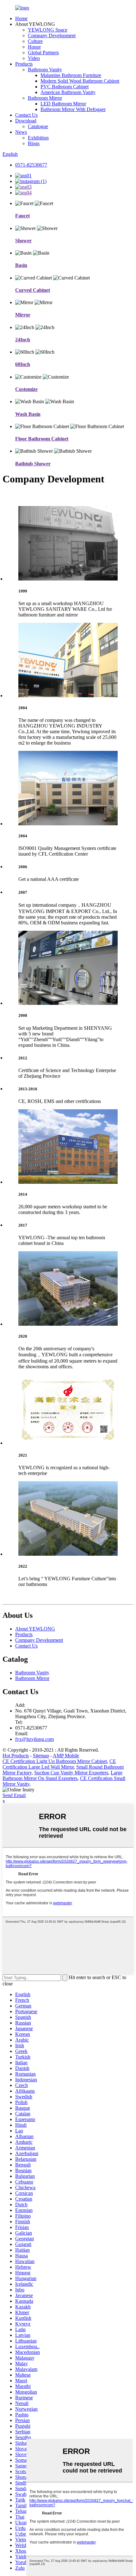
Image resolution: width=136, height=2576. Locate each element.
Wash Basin (28, 414)
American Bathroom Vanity (68, 92)
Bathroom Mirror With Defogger (73, 109)
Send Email (14, 1795)
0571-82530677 (31, 165)
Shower (23, 241)
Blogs (34, 143)
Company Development (52, 35)
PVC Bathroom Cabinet (65, 87)
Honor (34, 47)
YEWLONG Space (48, 30)
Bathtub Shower (33, 464)
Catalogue (38, 126)
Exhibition (38, 138)
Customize (26, 389)
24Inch (23, 340)
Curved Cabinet (33, 290)
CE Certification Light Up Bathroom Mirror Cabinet (55, 1761)
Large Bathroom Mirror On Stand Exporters (62, 1775)
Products (24, 64)
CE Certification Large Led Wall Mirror (59, 1764)
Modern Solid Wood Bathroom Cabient (80, 81)
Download (26, 121)
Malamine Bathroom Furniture (71, 75)
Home (21, 18)
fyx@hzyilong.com (34, 1739)
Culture (35, 41)
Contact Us (26, 115)
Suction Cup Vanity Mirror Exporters (71, 1773)
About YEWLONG (35, 1629)
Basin (21, 265)
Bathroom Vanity (45, 70)
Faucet (22, 216)
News (21, 132)
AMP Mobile (66, 1756)
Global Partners (43, 53)
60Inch (23, 364)
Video (34, 58)
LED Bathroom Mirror (63, 104)
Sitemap (41, 1756)
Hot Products (16, 1756)
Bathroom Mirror (45, 98)
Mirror (23, 315)
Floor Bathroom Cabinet (42, 439)
